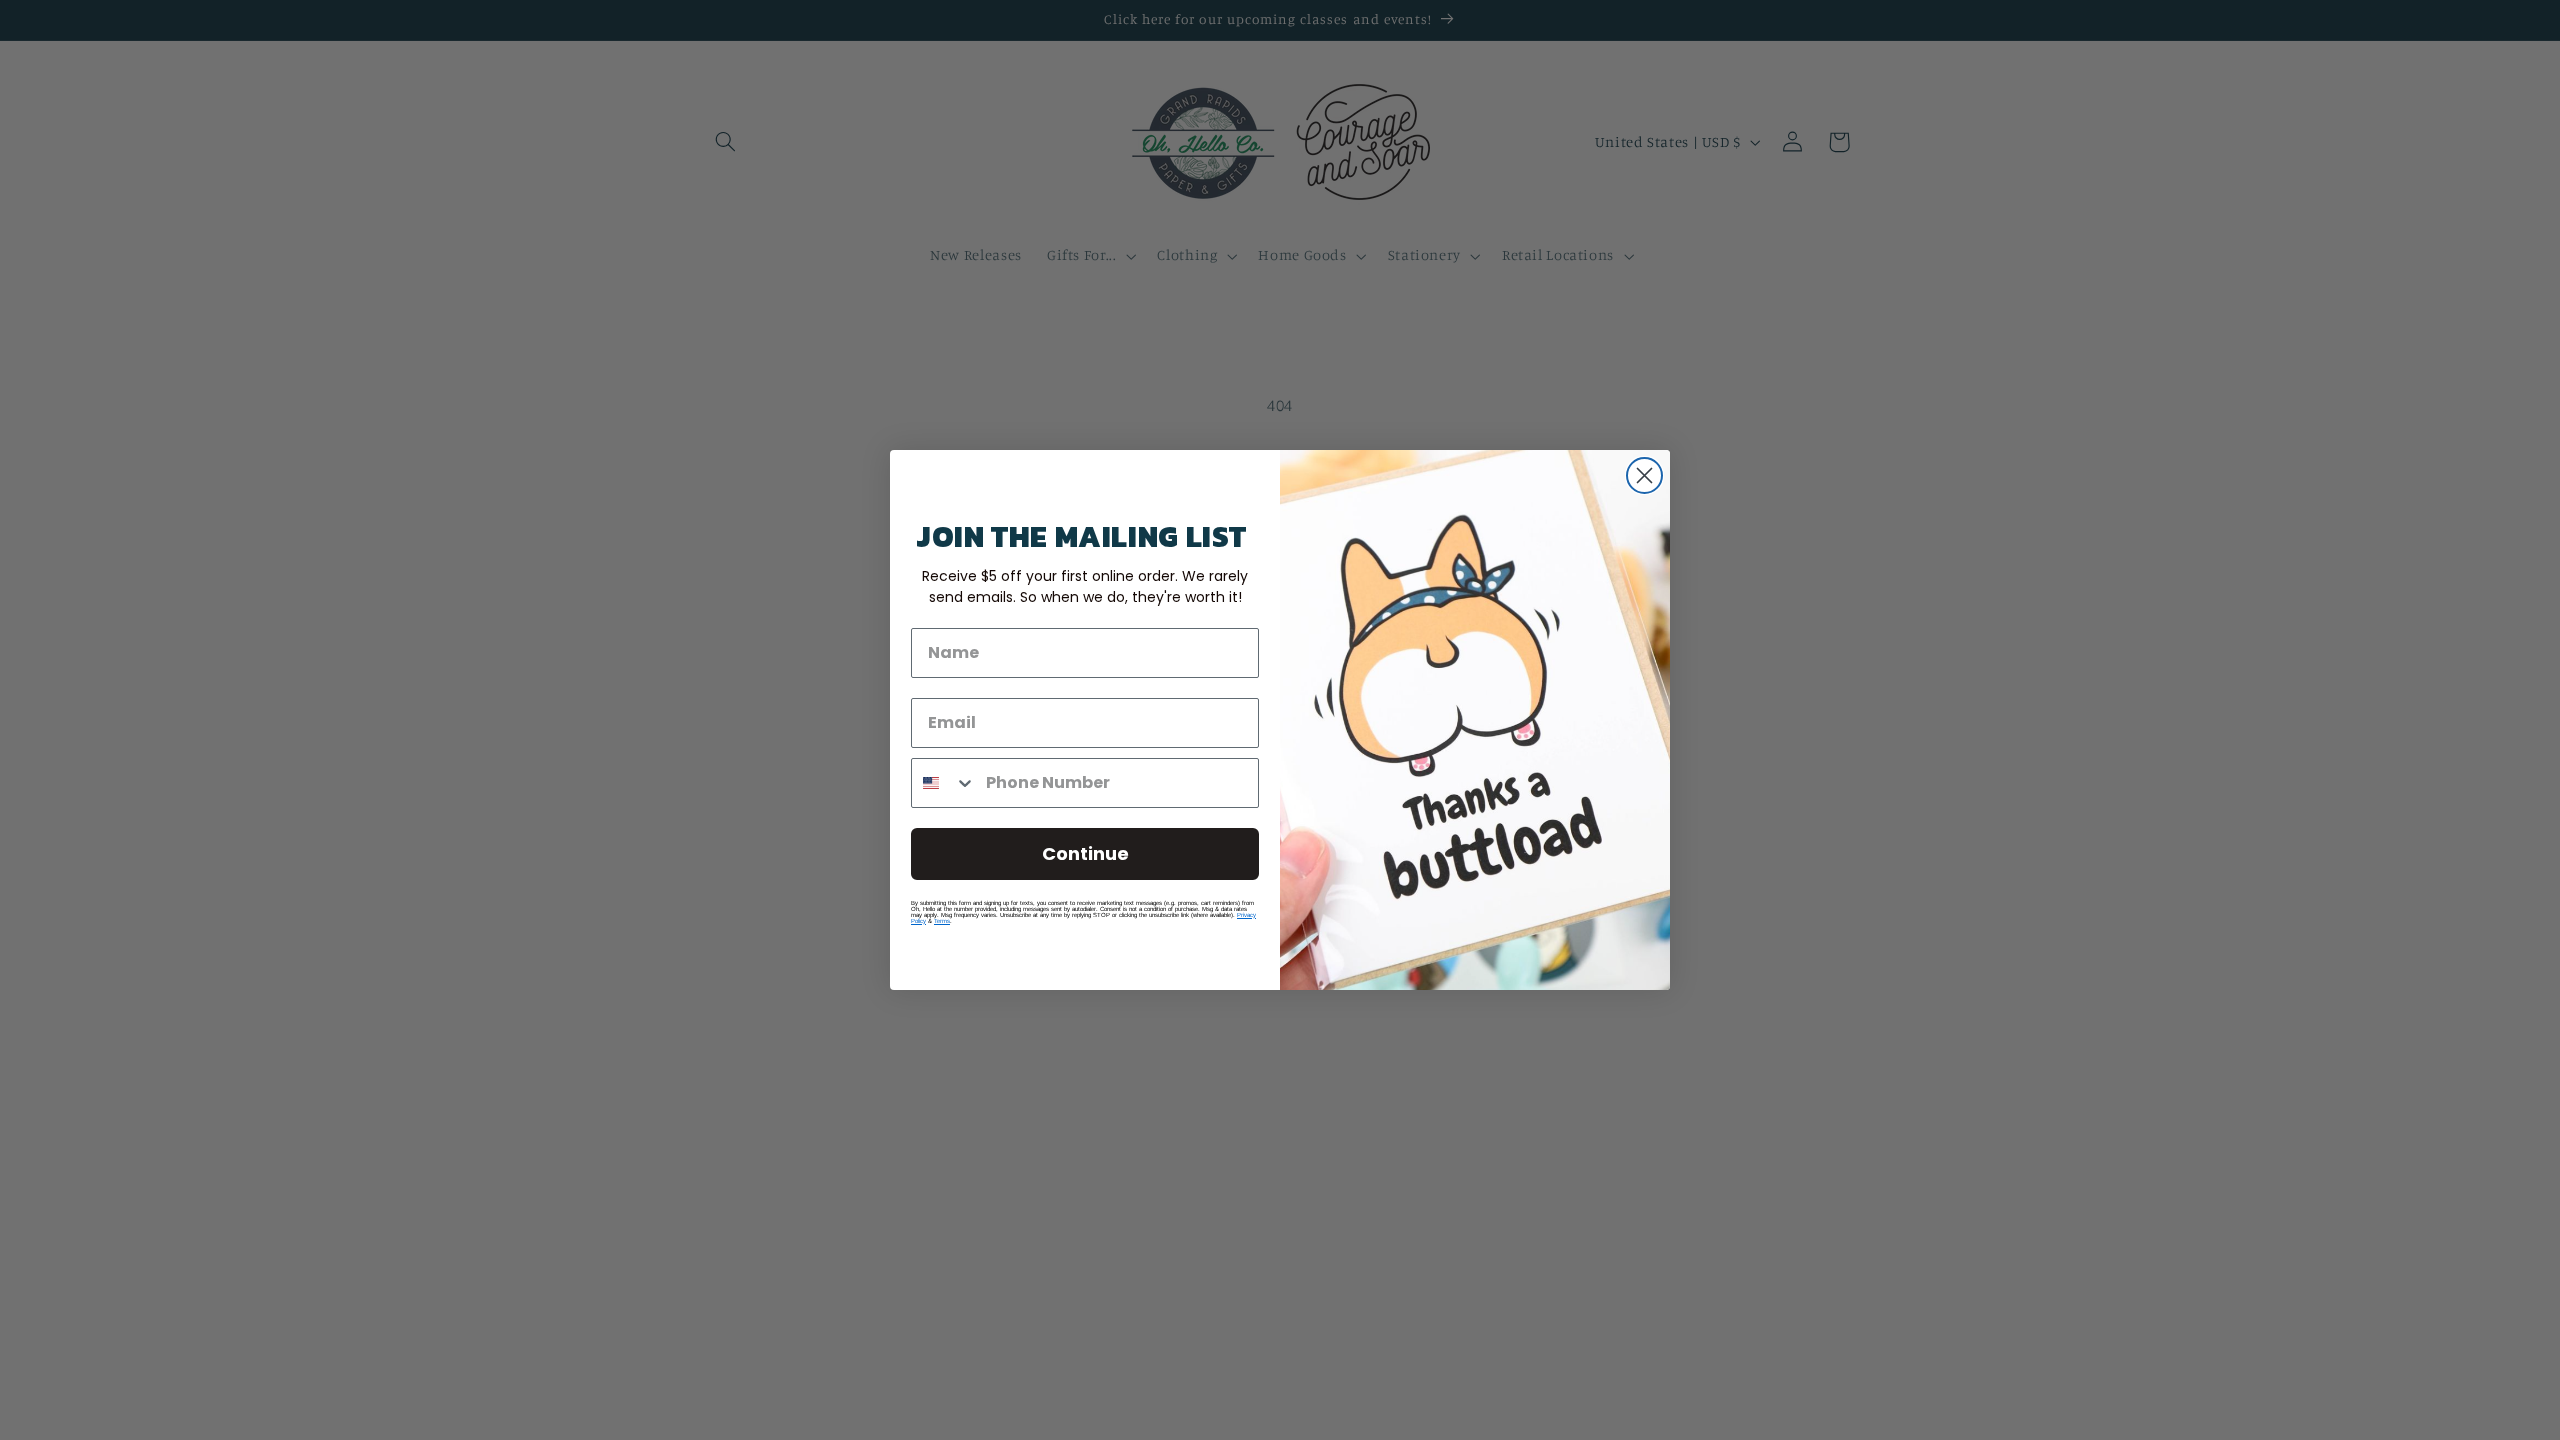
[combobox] (944, 783)
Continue (1085, 853)
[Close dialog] (1644, 475)
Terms (942, 921)
